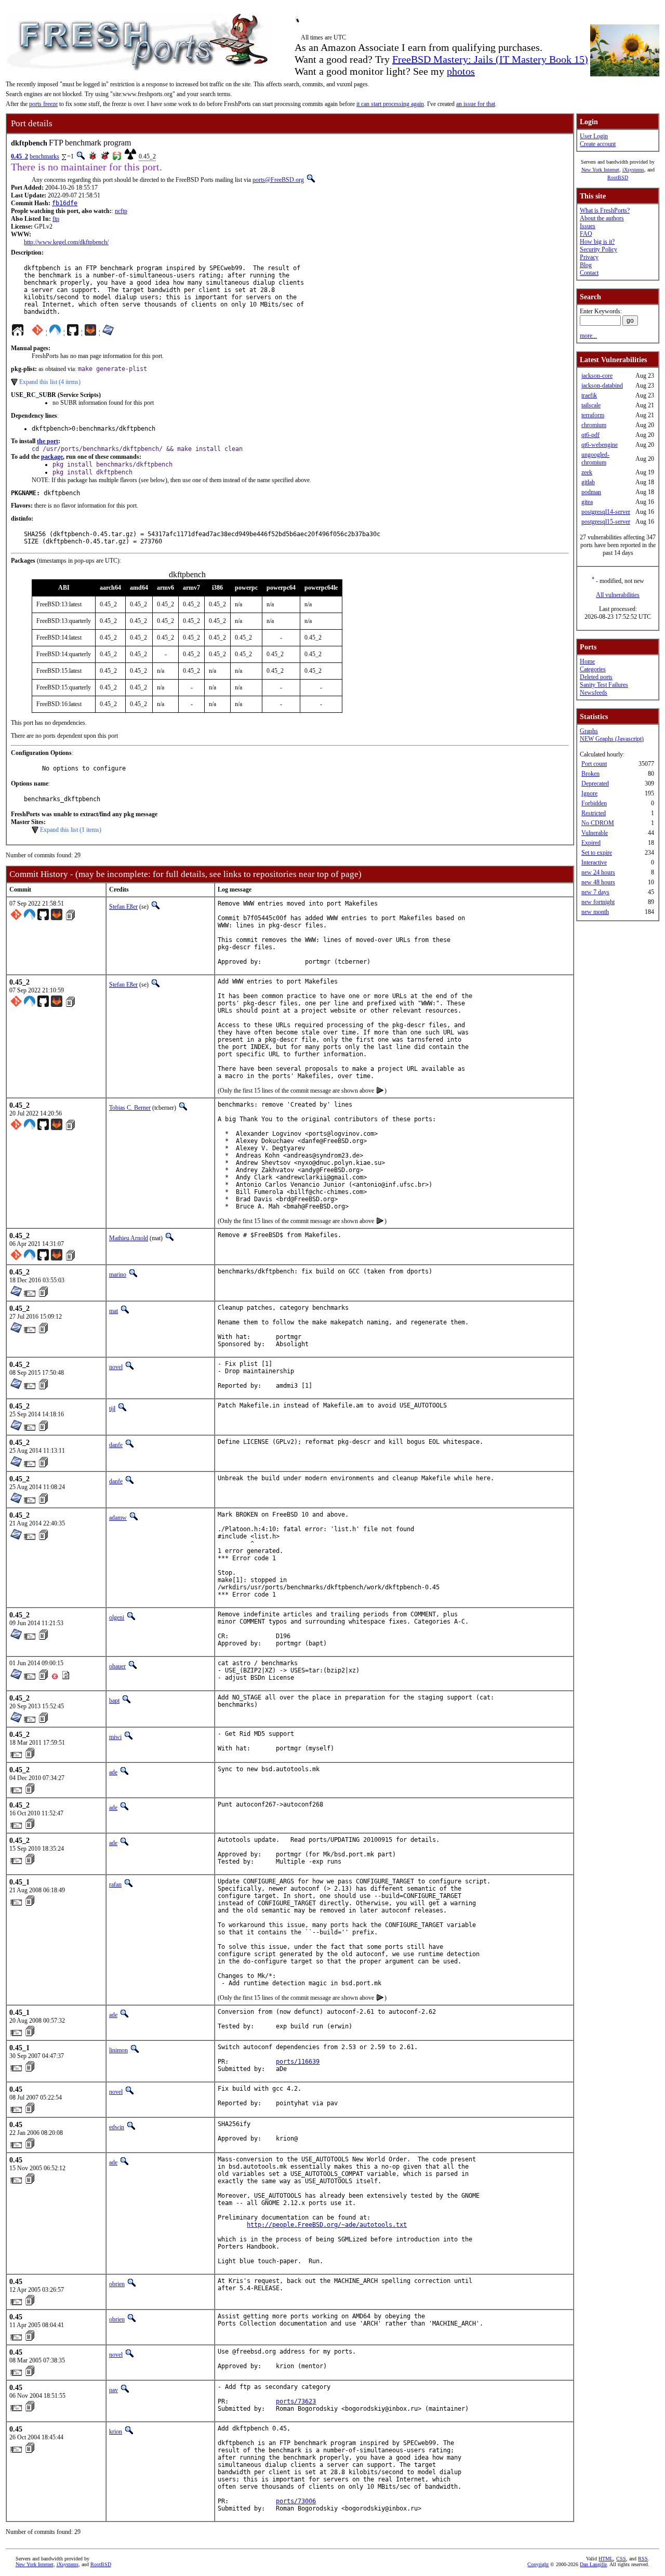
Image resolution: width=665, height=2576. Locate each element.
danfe (116, 1445)
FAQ (586, 234)
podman (591, 492)
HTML (606, 2559)
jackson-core (597, 376)
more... (588, 336)
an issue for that (476, 104)
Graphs (589, 731)
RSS (643, 2559)
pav (114, 2390)
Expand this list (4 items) (50, 382)
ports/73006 (296, 2501)
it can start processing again (390, 104)
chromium (594, 425)
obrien (117, 2284)
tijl (112, 1409)
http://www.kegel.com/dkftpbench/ (66, 242)
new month (595, 912)
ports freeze (43, 104)
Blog (586, 265)
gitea (587, 502)
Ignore (589, 793)
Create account (598, 144)
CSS (621, 2559)
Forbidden (594, 803)
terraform (593, 415)
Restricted (594, 813)
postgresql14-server (606, 512)
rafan (115, 1884)
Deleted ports (596, 677)
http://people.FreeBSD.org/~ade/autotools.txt (327, 2225)
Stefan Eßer (123, 907)
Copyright (538, 2564)
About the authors (602, 218)
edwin (117, 2127)
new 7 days (595, 892)
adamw (118, 1518)
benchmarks (44, 156)
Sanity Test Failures (604, 685)
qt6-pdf (590, 435)
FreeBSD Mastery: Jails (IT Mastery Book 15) (490, 59)
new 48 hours (598, 882)
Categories (593, 669)
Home (587, 661)
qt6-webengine (600, 445)
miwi (115, 1737)
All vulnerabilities (618, 595)
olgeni (117, 1617)
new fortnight (598, 902)
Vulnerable (595, 833)
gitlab (588, 482)
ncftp (121, 211)
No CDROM (598, 823)
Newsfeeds (594, 693)
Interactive (594, 862)
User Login (594, 136)
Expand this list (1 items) (71, 830)
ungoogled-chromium (595, 459)
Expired (591, 843)
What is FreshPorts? (605, 210)
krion (116, 2432)
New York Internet (600, 170)
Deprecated (595, 784)
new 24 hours (598, 872)
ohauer (117, 1666)
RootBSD (618, 177)
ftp (56, 219)
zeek (587, 472)
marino (118, 1274)
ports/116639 (298, 2062)
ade (113, 1772)
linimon (118, 2050)
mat (114, 1311)
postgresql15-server (606, 522)
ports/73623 (296, 2401)
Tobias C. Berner (130, 1108)
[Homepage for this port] (18, 333)
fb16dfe (65, 203)
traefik (589, 395)
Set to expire (597, 853)
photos (461, 71)
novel (116, 1367)
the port (48, 441)
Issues (588, 226)
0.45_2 (19, 156)
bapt (114, 1701)
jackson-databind (602, 386)
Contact (589, 273)
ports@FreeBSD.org (278, 180)
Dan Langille (593, 2564)
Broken (590, 774)
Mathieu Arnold (129, 1238)
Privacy (589, 257)
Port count (594, 764)
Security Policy (598, 249)
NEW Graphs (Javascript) (612, 739)
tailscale (591, 405)
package (52, 457)
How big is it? (597, 242)
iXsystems (633, 170)
